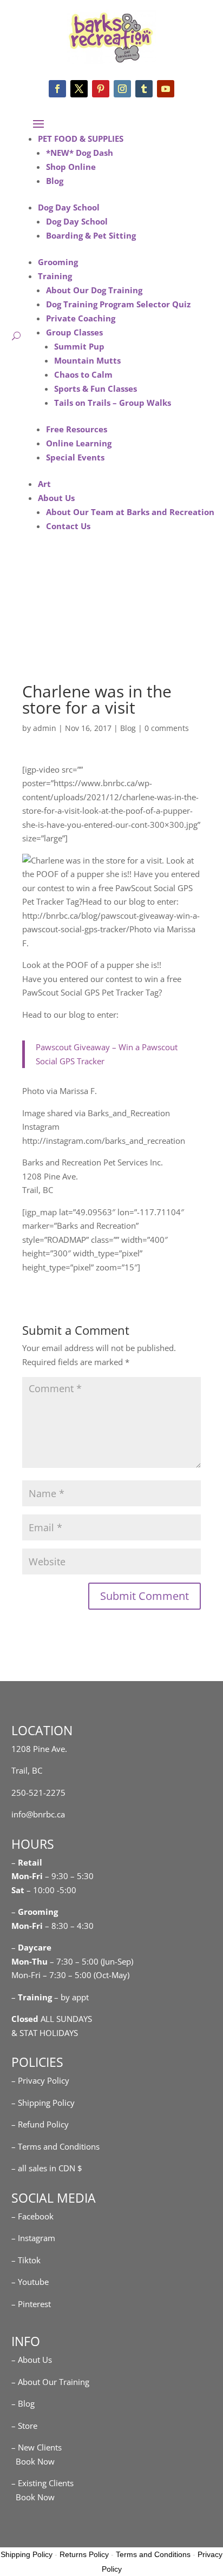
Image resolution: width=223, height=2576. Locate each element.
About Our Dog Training (94, 290)
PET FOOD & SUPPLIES (81, 139)
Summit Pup (79, 346)
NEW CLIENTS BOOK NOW (106, 598)
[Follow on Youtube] (166, 89)
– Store (24, 2426)
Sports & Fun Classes (96, 388)
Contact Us (68, 526)
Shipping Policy (27, 2554)
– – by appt (50, 1997)
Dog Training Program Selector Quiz (118, 304)
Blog (55, 181)
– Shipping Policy (43, 2103)
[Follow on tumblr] (144, 89)
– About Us (32, 2360)
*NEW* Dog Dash (80, 153)
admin (45, 728)
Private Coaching (81, 318)
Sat (18, 1890)
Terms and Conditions (153, 2554)
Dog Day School (69, 207)
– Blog (23, 2403)
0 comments (167, 728)
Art (44, 484)
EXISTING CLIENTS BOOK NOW (106, 630)
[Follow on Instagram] (122, 89)
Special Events (75, 457)
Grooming (58, 262)
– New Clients (37, 2447)
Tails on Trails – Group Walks (113, 403)
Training (55, 276)
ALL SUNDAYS (52, 2019)
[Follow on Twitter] (79, 89)
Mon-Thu (29, 1961)
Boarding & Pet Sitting (91, 235)
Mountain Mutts (87, 360)
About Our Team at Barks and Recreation (130, 512)
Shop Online (71, 167)
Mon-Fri (27, 1926)
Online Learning (79, 443)
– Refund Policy (40, 2124)
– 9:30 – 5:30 (69, 1876)
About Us (56, 498)
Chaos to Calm (83, 374)
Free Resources (77, 429)
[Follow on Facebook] (57, 89)
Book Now (33, 2461)
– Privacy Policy (40, 2080)
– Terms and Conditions (55, 2146)
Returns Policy (84, 2554)
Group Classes (74, 332)
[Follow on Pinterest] (101, 89)
